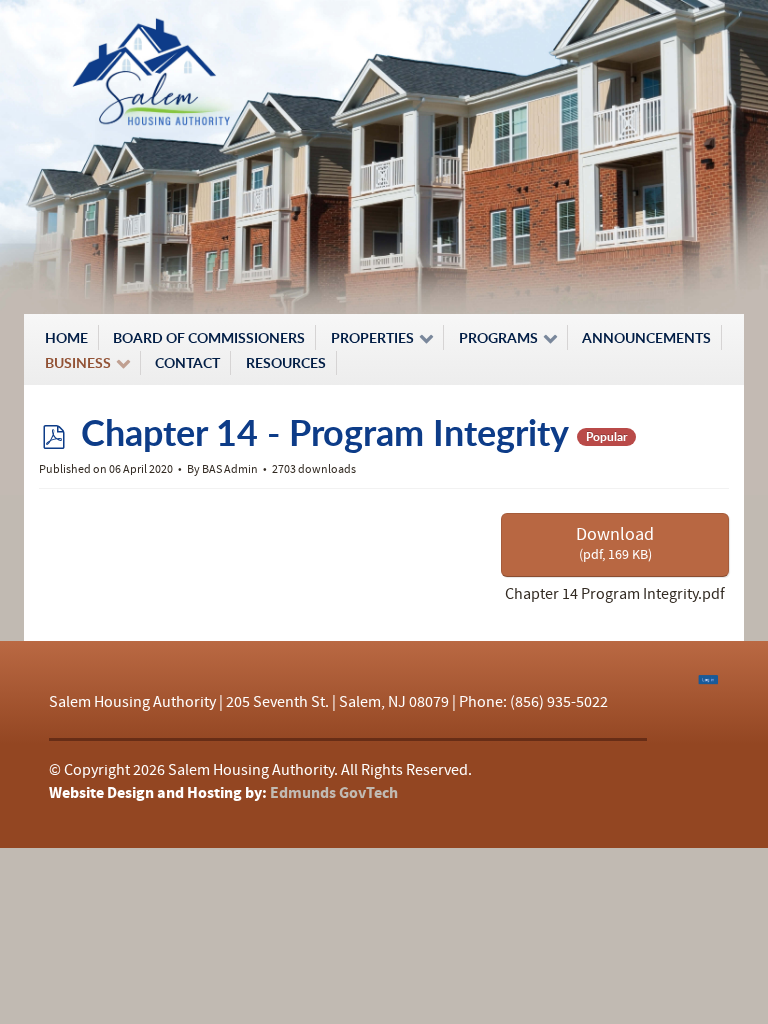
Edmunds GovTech (334, 793)
